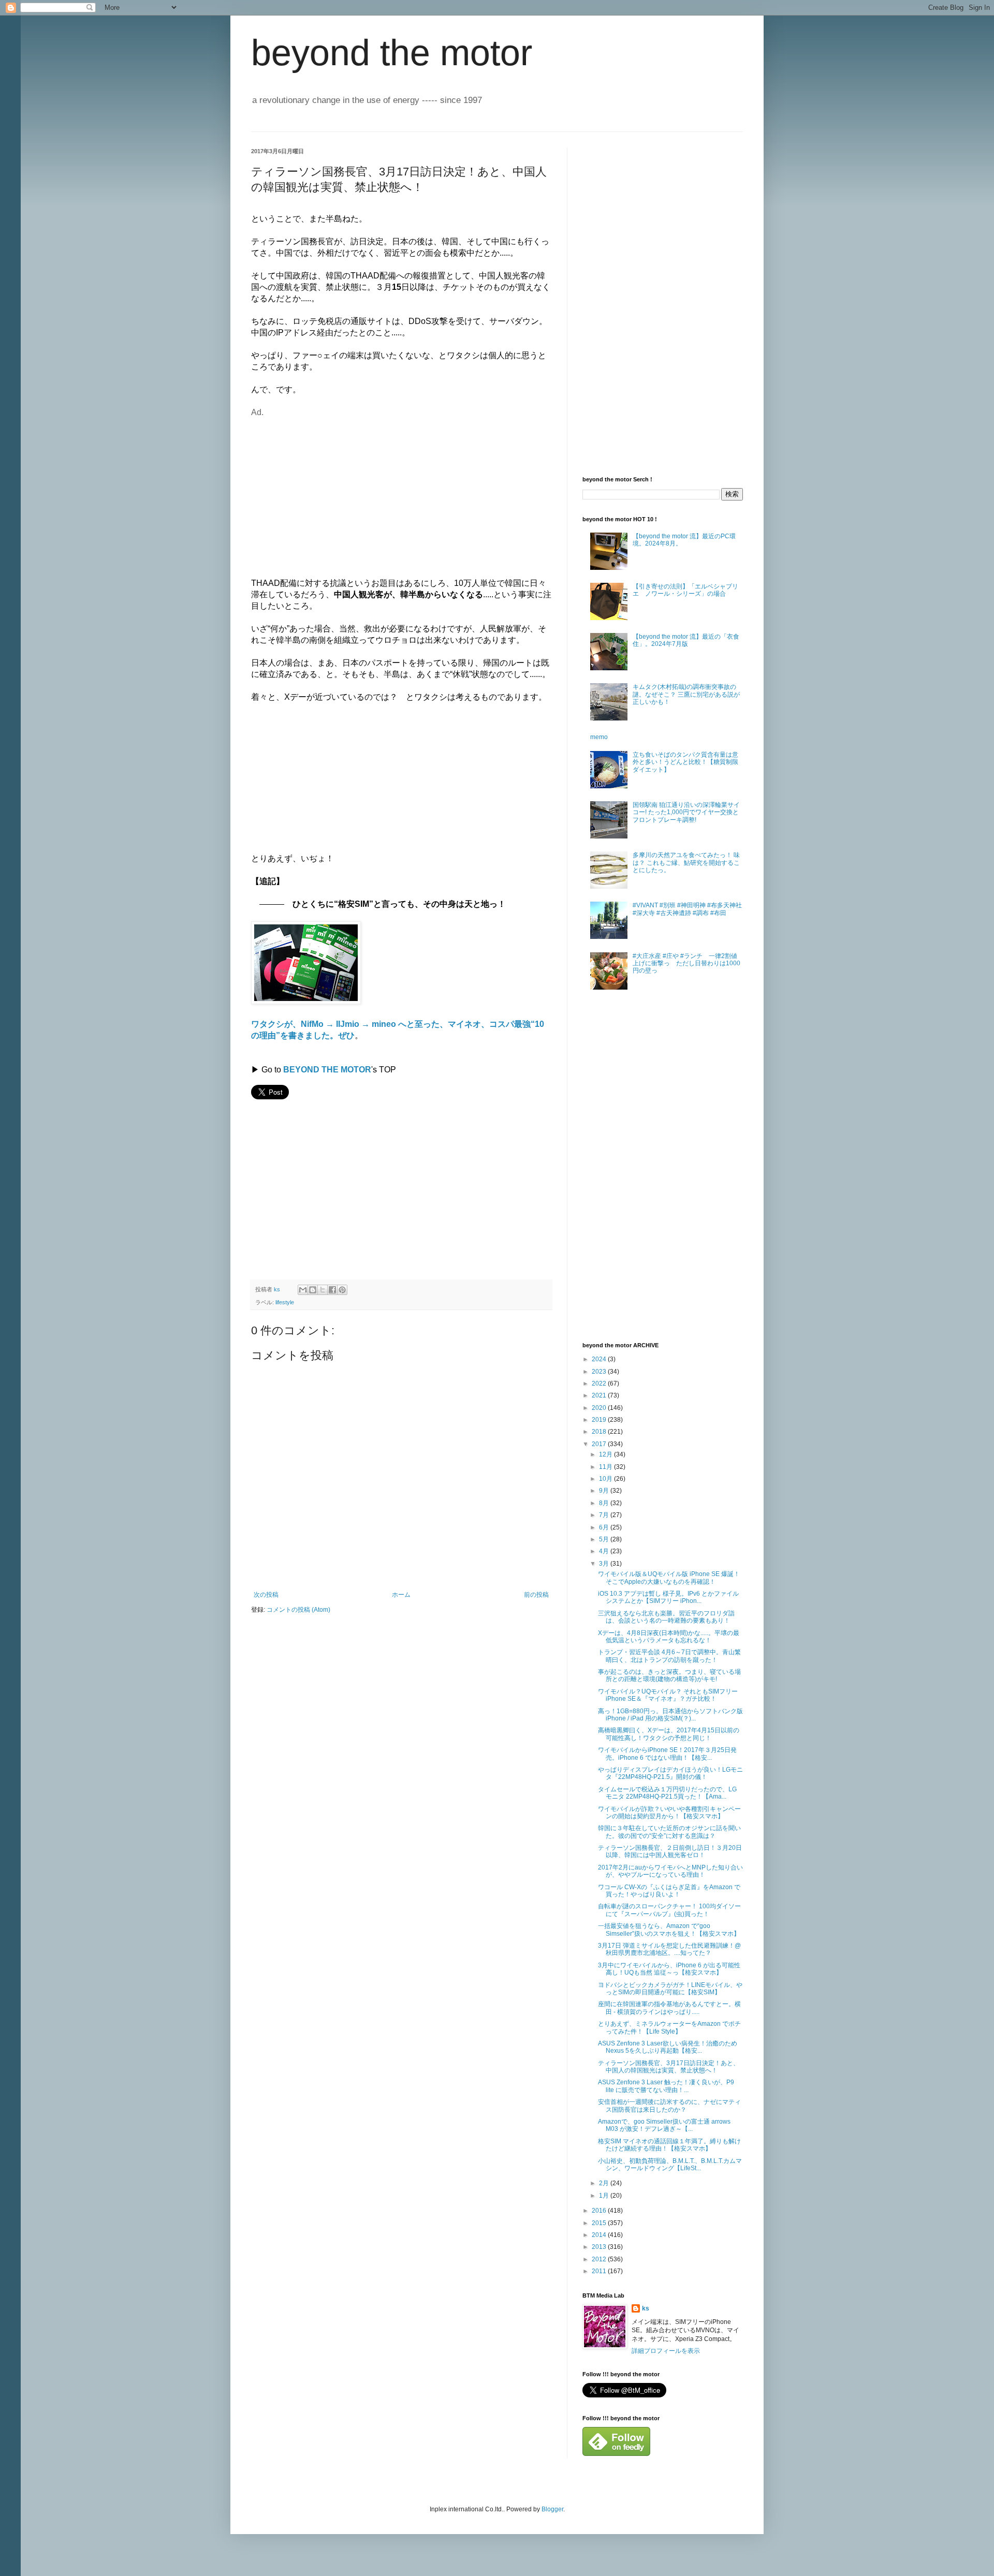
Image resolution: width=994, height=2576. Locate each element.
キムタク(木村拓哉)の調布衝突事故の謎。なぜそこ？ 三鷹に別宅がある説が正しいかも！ (686, 694)
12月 (606, 1454)
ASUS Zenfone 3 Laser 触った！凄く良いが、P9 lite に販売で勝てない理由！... (666, 2086)
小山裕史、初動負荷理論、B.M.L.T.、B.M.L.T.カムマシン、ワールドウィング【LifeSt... (670, 2165)
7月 (605, 1515)
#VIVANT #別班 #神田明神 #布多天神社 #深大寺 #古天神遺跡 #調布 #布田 (687, 909)
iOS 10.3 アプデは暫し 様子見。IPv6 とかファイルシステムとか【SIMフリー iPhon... (668, 1597)
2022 (600, 1383)
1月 (605, 2196)
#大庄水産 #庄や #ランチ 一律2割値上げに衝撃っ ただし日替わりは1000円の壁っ (686, 963)
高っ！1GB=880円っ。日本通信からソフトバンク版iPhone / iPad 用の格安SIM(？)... (670, 1715)
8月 (605, 1503)
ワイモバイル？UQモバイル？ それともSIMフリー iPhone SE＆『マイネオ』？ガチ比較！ (668, 1695)
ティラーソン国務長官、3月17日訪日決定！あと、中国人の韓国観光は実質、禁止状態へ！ (669, 2067)
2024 (600, 1359)
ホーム (401, 1595)
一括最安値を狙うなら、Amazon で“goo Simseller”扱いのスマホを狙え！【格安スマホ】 (669, 1930)
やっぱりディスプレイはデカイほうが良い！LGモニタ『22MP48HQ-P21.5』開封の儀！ (670, 1773)
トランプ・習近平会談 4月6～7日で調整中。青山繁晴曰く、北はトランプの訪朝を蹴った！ (669, 1656)
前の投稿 (536, 1595)
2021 (600, 1395)
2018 (600, 1432)
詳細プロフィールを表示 (666, 2351)
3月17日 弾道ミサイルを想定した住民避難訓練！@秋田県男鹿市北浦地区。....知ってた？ (669, 1949)
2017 (600, 1444)
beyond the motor (392, 53)
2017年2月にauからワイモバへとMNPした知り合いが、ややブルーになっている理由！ (670, 1871)
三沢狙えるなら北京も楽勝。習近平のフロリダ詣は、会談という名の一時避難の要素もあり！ (666, 1617)
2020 (600, 1408)
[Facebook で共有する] (332, 1290)
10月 (606, 1479)
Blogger (552, 2509)
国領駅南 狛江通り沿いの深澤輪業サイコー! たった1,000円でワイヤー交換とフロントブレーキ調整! (686, 812)
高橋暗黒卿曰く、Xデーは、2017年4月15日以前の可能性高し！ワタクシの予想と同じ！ (669, 1734)
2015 (600, 2223)
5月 (605, 1539)
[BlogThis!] (313, 1290)
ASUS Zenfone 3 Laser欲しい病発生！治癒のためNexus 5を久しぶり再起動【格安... (668, 2047)
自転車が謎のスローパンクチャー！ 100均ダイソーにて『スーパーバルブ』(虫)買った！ (669, 1910)
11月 (606, 1467)
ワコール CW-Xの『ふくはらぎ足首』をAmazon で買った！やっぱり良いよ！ (669, 1891)
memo (599, 737)
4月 (605, 1551)
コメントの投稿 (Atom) (298, 1610)
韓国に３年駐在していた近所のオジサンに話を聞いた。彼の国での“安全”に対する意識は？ (669, 1832)
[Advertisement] (338, 491)
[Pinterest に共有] (342, 1290)
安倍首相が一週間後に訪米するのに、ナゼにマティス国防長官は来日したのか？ (669, 2106)
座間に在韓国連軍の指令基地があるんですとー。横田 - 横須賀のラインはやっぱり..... (669, 2008)
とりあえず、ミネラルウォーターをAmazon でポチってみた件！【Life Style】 (669, 2027)
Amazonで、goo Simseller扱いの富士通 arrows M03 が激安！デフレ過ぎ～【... (664, 2125)
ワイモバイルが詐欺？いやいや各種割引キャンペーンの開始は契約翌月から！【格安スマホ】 (669, 1813)
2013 (600, 2247)
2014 (600, 2235)
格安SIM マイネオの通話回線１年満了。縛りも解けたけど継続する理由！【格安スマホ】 (669, 2145)
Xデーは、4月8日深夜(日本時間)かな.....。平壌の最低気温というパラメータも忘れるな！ (669, 1637)
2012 (600, 2259)
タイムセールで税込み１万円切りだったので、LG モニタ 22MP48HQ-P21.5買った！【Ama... (667, 1793)
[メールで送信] (303, 1290)
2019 (600, 1420)
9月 (605, 1491)
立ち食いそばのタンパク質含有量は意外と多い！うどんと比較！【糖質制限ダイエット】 (685, 762)
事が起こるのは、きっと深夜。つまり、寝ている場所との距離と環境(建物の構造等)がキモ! (669, 1675)
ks (646, 2308)
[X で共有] (323, 1290)
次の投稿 (266, 1595)
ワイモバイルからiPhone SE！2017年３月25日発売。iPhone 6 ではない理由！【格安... (667, 1754)
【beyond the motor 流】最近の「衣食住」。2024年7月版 (686, 640)
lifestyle (285, 1302)
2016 (600, 2211)
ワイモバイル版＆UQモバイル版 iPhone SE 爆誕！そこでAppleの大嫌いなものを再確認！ (669, 1578)
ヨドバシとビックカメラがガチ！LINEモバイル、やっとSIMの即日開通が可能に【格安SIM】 (670, 1989)
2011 (600, 2271)
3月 (605, 1564)
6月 (605, 1527)
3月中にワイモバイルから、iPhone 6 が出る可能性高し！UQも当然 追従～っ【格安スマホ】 (669, 1969)
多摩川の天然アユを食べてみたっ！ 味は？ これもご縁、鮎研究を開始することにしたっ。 (686, 863)
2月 (605, 2183)
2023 (600, 1372)
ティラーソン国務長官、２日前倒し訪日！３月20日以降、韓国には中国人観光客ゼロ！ (670, 1851)
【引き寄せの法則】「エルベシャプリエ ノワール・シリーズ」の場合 (685, 590)
